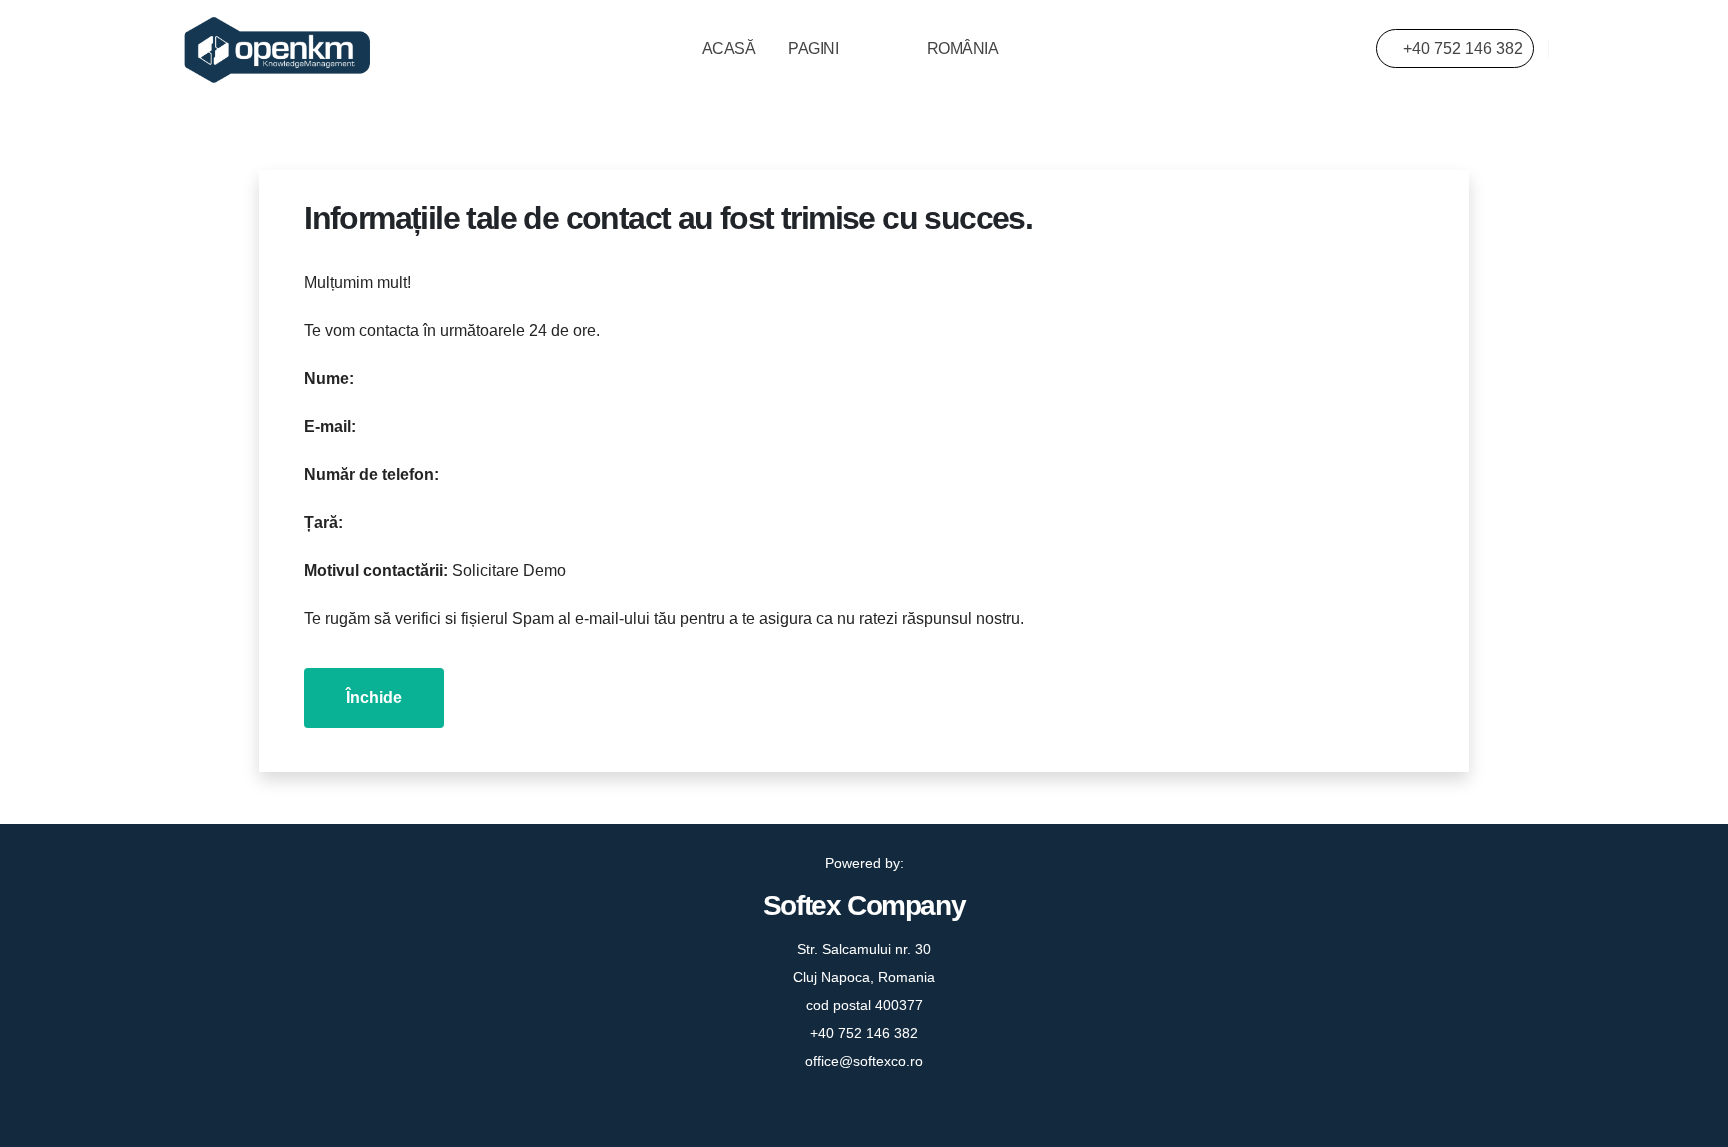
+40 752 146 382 (1461, 48)
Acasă (729, 48)
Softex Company (864, 905)
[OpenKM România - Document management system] (279, 49)
